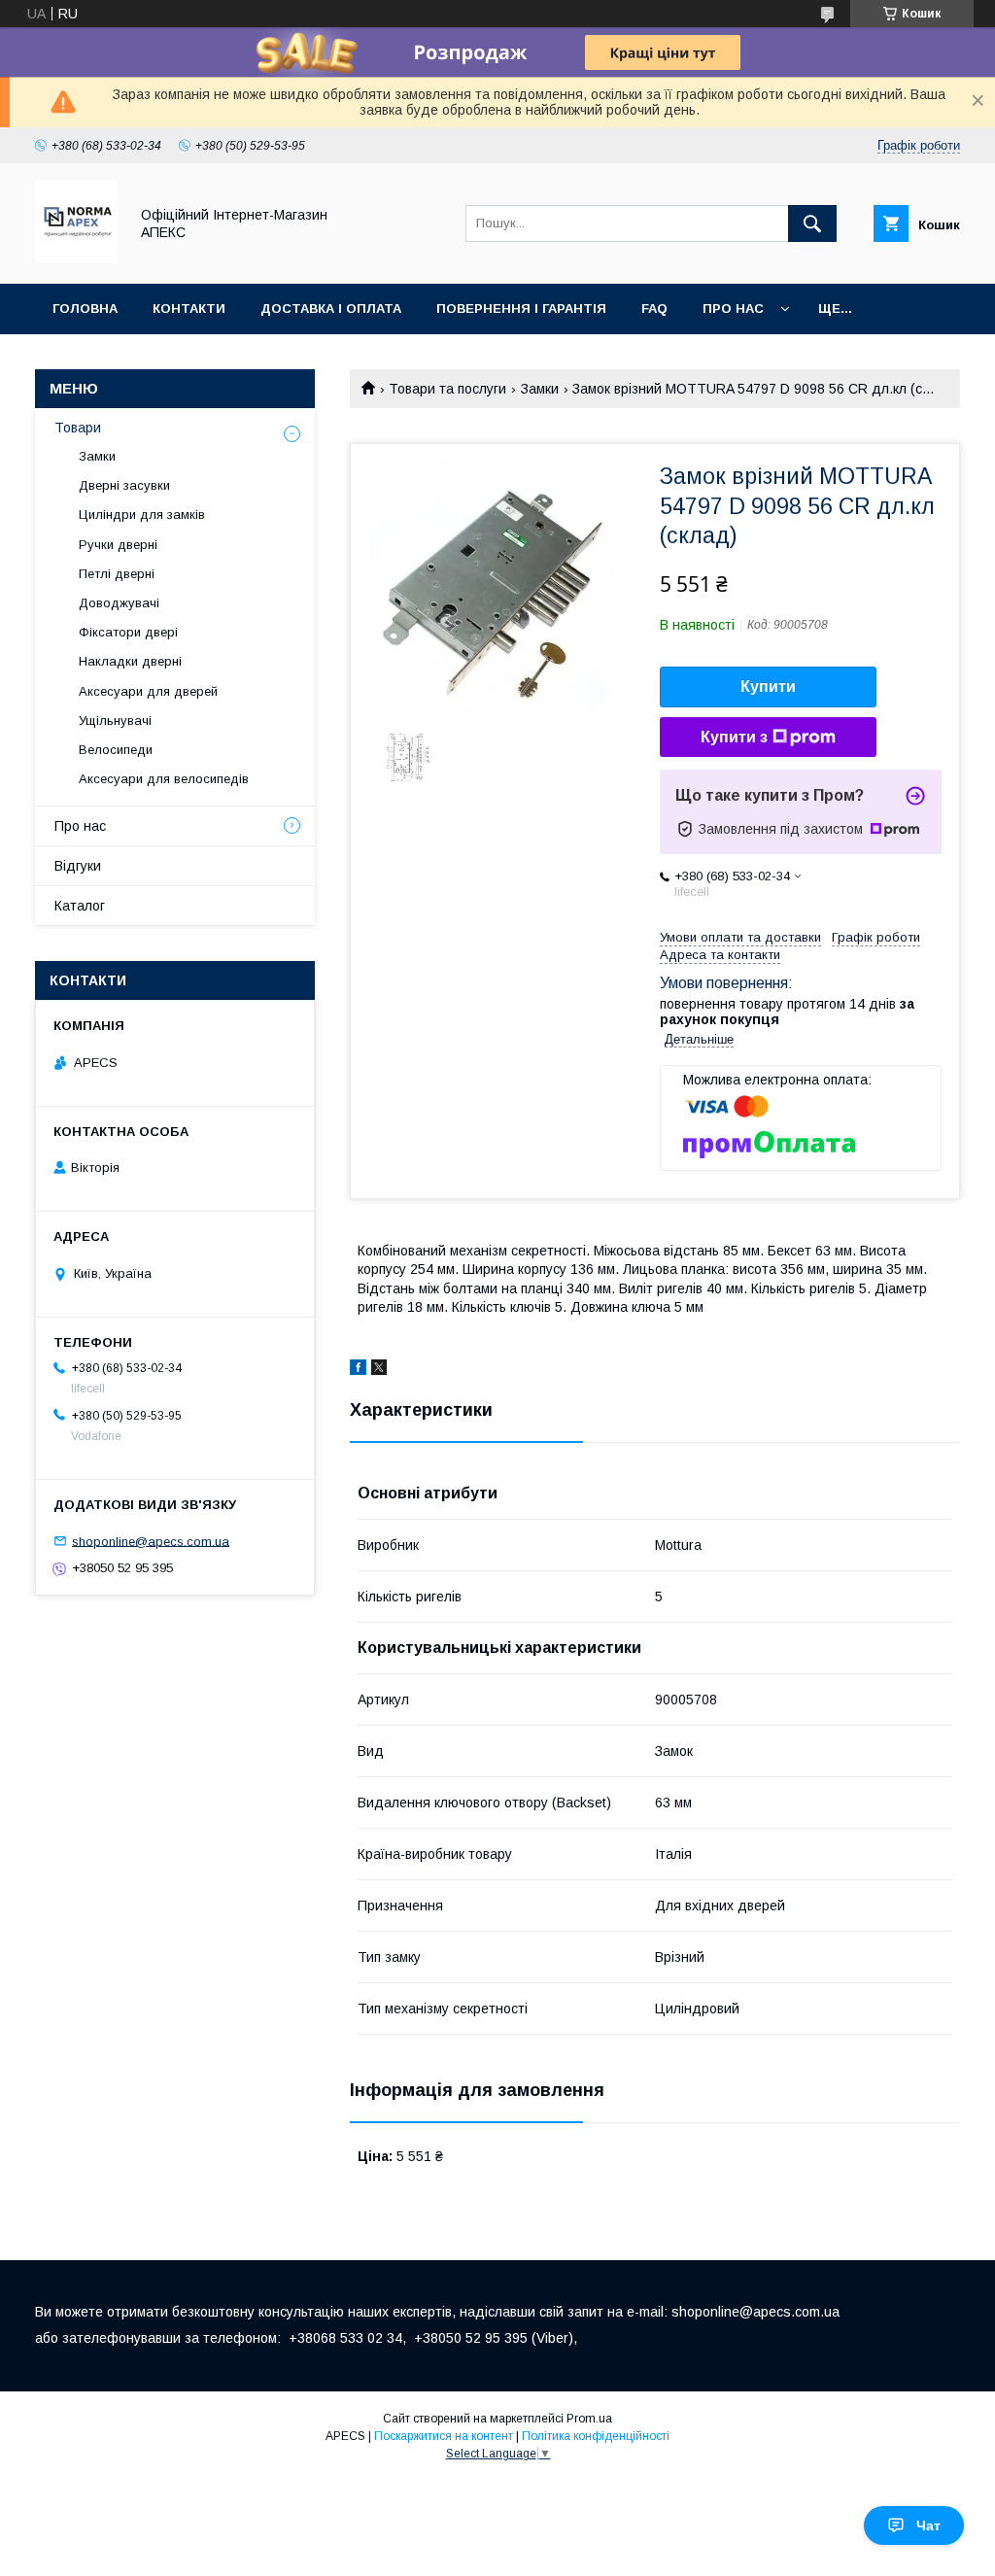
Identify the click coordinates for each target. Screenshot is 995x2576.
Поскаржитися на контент (444, 2436)
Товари (78, 428)
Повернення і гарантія (521, 309)
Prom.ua (589, 2419)
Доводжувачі (119, 603)
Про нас (733, 309)
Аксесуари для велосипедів (164, 779)
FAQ (654, 309)
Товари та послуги (447, 389)
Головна (85, 309)
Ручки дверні (118, 545)
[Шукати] (812, 223)
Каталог (80, 906)
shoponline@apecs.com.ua (151, 1541)
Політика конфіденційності (596, 2436)
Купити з (734, 737)
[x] (379, 1370)
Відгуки (78, 866)
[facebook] (358, 1370)
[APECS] (76, 258)
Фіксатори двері (128, 632)
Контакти (189, 309)
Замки (540, 389)
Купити (768, 687)
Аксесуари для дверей (148, 691)
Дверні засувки (124, 485)
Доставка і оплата (331, 309)
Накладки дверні (130, 661)
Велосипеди (116, 750)
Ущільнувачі (115, 721)
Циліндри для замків (142, 515)
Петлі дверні (117, 574)
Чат (928, 2525)
